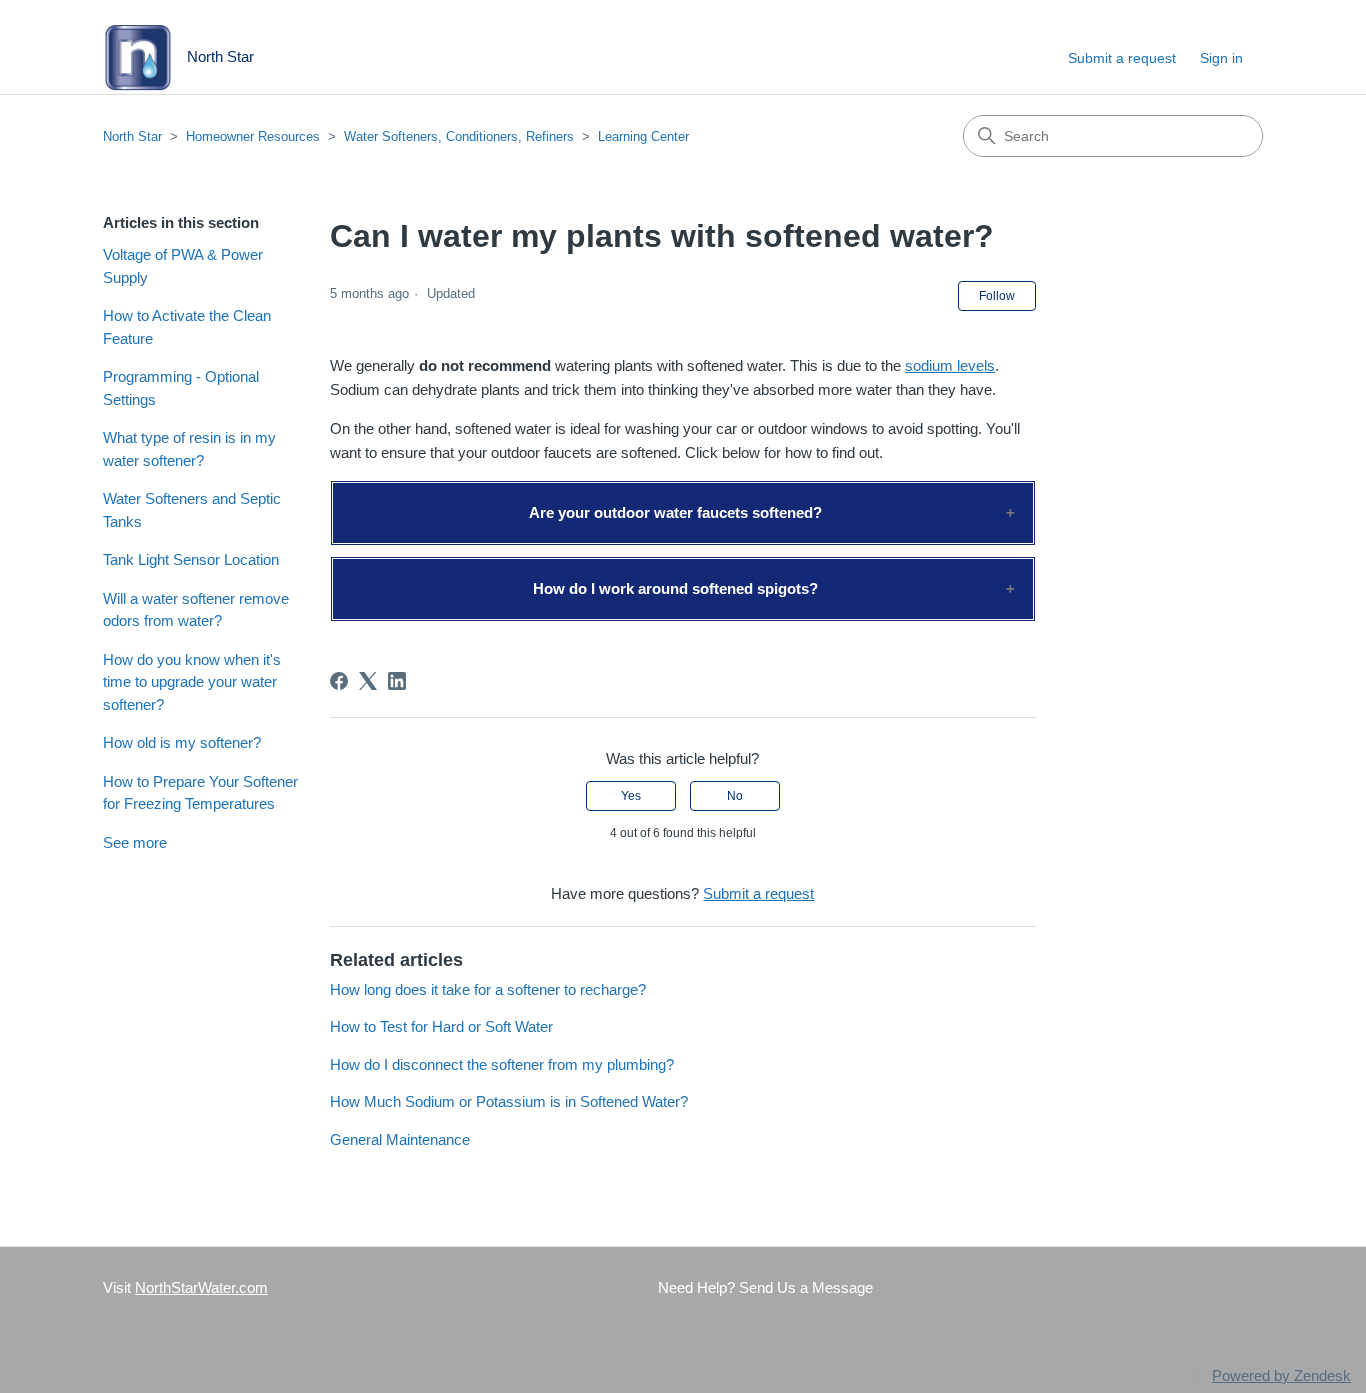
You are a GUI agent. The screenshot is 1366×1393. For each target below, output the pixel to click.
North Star (132, 136)
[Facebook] (339, 681)
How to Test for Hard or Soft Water (441, 1026)
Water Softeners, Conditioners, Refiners (459, 136)
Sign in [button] (1221, 58)
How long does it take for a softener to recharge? (488, 989)
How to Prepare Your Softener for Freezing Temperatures (200, 793)
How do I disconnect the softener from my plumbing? (502, 1064)
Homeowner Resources (253, 136)
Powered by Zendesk (1281, 1375)
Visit (185, 1287)
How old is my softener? (182, 742)
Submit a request (1122, 58)
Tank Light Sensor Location (191, 559)
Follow (997, 296)
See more (135, 842)
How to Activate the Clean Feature (187, 327)
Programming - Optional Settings (181, 388)
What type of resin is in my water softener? (189, 449)
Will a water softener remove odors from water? (196, 610)
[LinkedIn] (397, 681)
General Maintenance (400, 1139)
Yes (631, 796)
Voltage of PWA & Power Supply (183, 266)
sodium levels (950, 365)
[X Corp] (368, 681)
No (735, 796)
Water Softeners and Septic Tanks (192, 510)
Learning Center (643, 136)
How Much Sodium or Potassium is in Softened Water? (509, 1101)
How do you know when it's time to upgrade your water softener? (192, 682)
